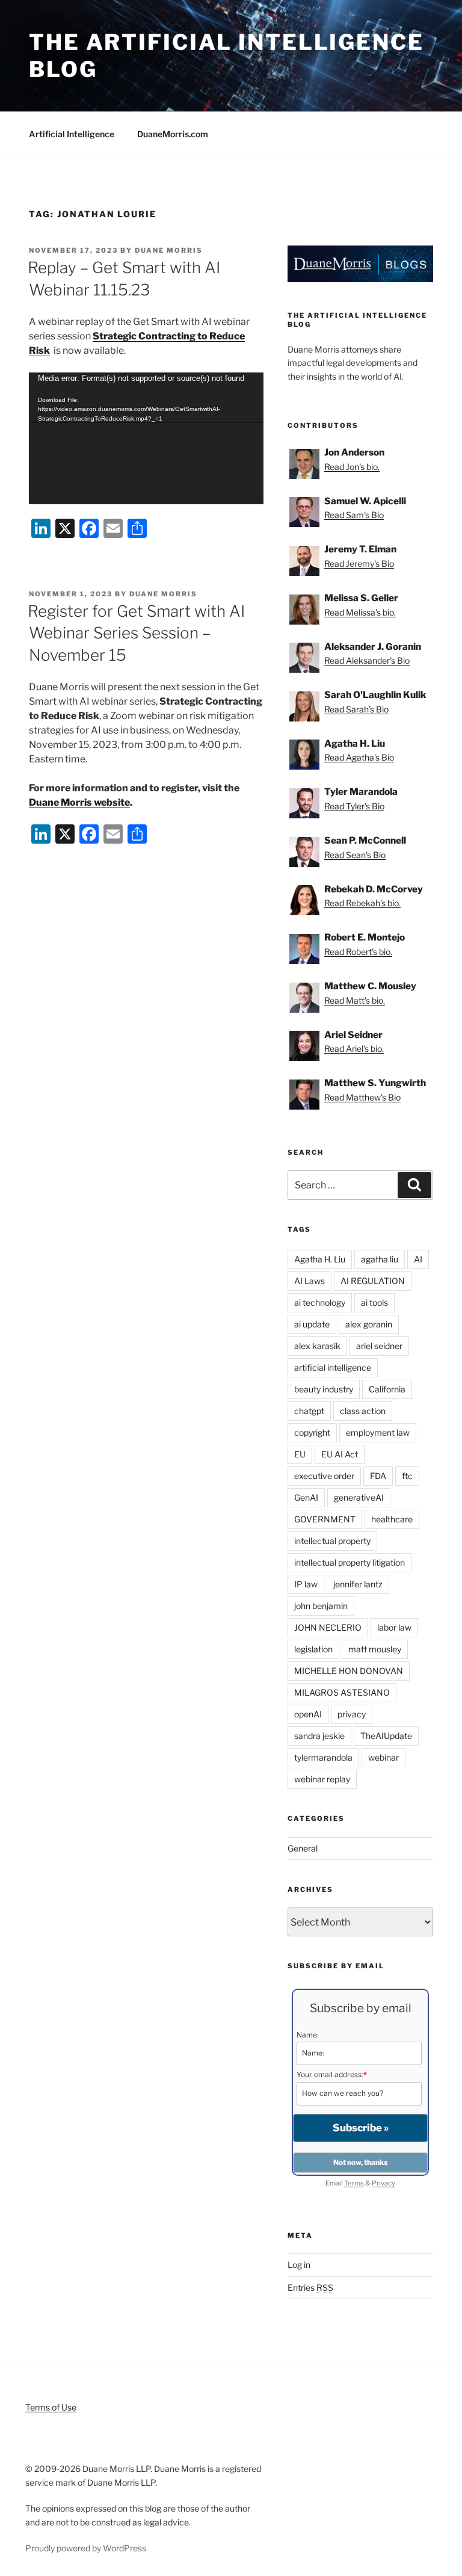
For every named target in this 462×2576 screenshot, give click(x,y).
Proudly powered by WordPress (86, 2548)
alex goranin (369, 1324)
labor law (394, 1627)
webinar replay (322, 1779)
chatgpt (309, 1411)
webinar (383, 1757)
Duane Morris (169, 250)
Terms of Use (51, 2407)
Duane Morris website (79, 802)
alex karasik (317, 1346)
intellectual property (332, 1541)
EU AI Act (340, 1454)
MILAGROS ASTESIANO (342, 1692)
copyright (312, 1432)
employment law (378, 1432)
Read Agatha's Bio (359, 757)
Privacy (383, 2183)
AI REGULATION (373, 1281)
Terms (354, 2183)
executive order (324, 1476)
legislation (313, 1649)
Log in (299, 2265)
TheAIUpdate (386, 1736)
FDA (378, 1476)
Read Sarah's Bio (356, 709)
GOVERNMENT (325, 1519)
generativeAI (359, 1497)
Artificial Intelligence (72, 134)
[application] (146, 438)
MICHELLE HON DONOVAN (349, 1671)
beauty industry (324, 1389)
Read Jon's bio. (352, 467)
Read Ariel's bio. (354, 1049)
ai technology (320, 1302)
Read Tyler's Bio (354, 806)
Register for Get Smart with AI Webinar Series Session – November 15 (136, 633)
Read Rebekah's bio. (362, 903)
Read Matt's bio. (355, 1000)
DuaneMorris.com (173, 134)
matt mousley (375, 1649)
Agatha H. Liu (320, 1259)
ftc (407, 1476)
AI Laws (310, 1281)
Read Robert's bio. (358, 952)
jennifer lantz (358, 1584)
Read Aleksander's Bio (367, 660)
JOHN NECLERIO (328, 1627)
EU (300, 1454)
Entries (310, 2287)
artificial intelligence (333, 1367)
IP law (306, 1584)
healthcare (392, 1519)
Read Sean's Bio (355, 855)
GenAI (306, 1497)
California (387, 1389)
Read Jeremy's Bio (359, 564)
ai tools (374, 1302)
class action (363, 1411)
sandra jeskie (319, 1736)
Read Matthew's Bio (362, 1097)
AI (418, 1259)
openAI (308, 1714)
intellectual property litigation (350, 1562)
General (303, 1848)
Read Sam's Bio (354, 515)
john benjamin (321, 1606)
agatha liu (380, 1259)
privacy (352, 1714)
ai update (312, 1324)
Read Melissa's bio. (360, 612)
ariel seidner (379, 1346)
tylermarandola (323, 1757)
